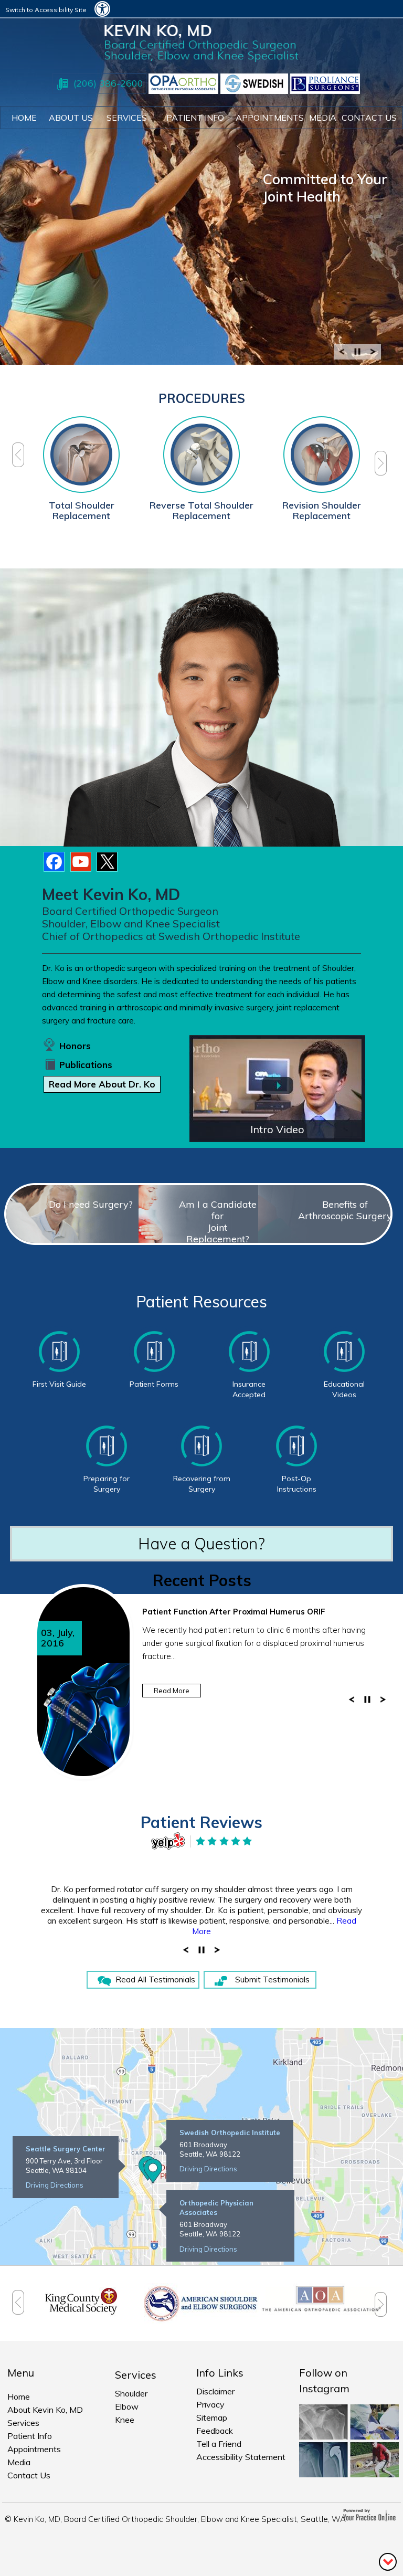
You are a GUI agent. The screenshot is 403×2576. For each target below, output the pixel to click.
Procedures (202, 398)
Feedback (215, 2431)
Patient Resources (201, 1302)
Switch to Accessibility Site (46, 10)
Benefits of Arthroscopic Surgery (345, 1210)
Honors (75, 1046)
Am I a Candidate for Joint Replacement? (218, 1222)
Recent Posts (202, 1580)
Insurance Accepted (249, 1389)
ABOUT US (71, 118)
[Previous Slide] (342, 355)
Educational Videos (344, 1389)
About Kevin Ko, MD (45, 2410)
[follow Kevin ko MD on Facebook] (55, 863)
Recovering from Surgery (202, 1484)
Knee (125, 2420)
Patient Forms (154, 1384)
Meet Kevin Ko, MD (111, 894)
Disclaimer (215, 2391)
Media (323, 118)
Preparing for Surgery (107, 1484)
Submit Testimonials (272, 1979)
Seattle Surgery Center (66, 2149)
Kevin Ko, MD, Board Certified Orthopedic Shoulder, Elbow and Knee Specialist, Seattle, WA (180, 2519)
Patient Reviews (201, 1822)
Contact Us (29, 2475)
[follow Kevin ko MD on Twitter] (108, 863)
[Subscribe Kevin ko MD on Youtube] (81, 863)
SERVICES (127, 118)
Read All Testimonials (155, 1979)
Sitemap (212, 2417)
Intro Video (277, 1129)
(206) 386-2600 (108, 83)
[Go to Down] (388, 2561)
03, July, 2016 (58, 1638)
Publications (86, 1065)
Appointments (270, 118)
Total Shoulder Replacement (82, 510)
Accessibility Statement (241, 2457)
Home (24, 118)
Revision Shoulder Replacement (322, 510)
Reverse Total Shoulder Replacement (201, 510)
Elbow (127, 2406)
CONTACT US (369, 118)
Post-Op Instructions (297, 1484)
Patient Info (30, 2436)
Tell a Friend (219, 2444)
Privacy (210, 2404)
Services (23, 2423)
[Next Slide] (373, 355)
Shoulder (131, 2393)
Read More (172, 1691)
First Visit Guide (59, 1384)
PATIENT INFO (195, 118)
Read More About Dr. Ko (102, 1084)
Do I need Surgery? (91, 1204)
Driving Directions (55, 2185)
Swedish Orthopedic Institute (230, 2132)
